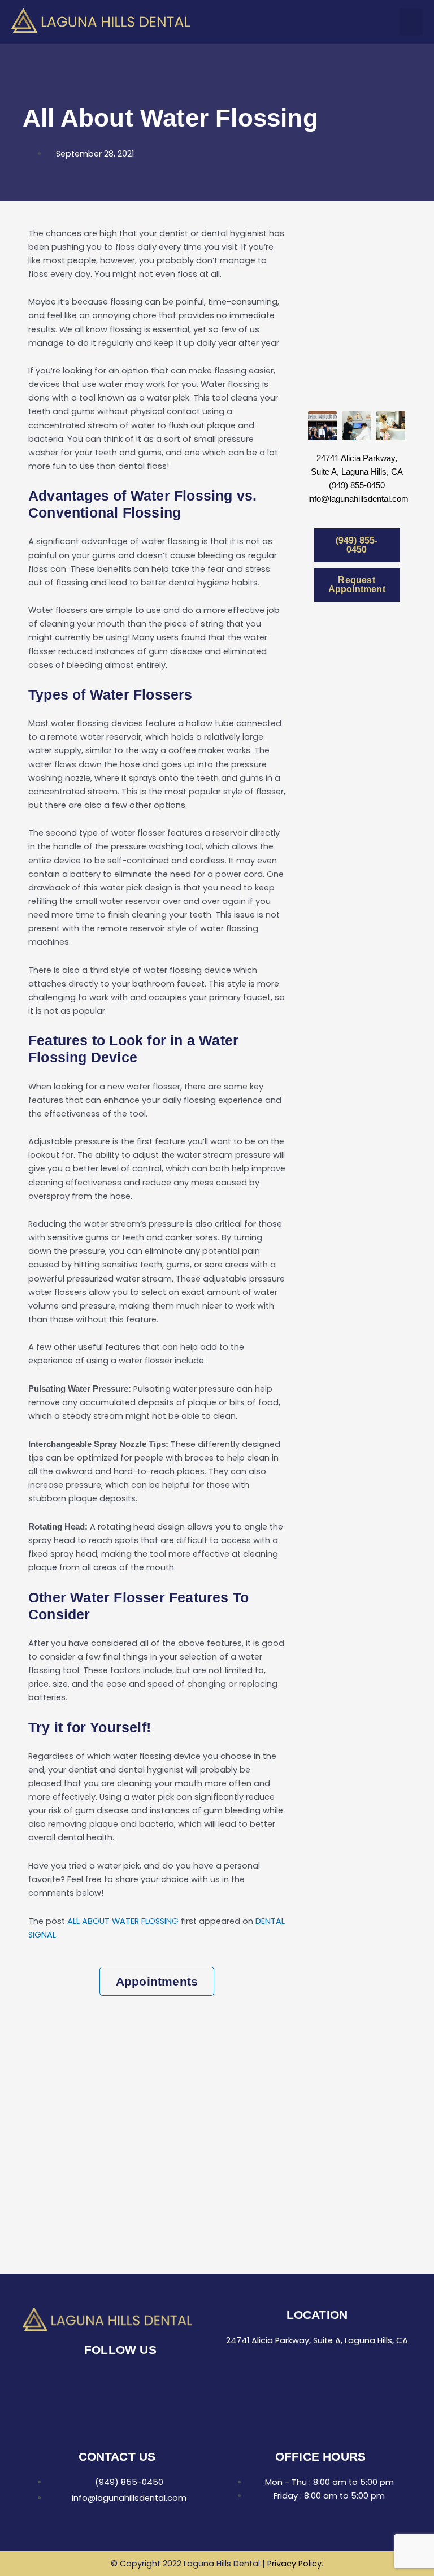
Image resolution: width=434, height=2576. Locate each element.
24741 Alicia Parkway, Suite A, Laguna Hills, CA (317, 2340)
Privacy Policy (294, 2564)
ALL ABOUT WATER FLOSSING (123, 1921)
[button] (411, 22)
